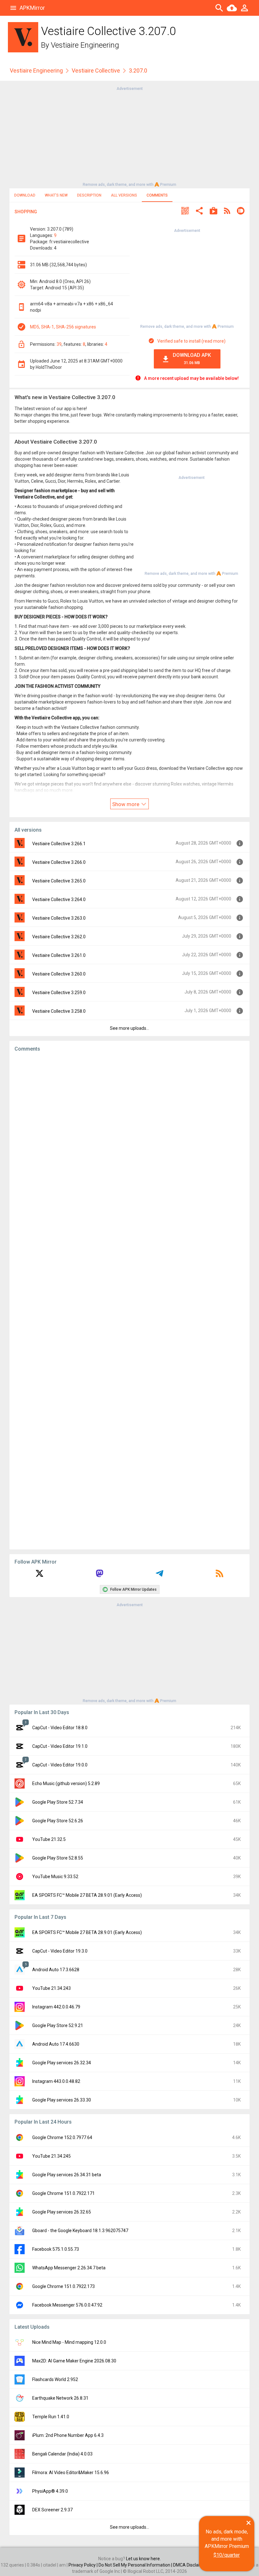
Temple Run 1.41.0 (51, 2417)
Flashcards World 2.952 (55, 2379)
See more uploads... (129, 1028)
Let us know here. (143, 2559)
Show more (126, 804)
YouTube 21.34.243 (51, 1988)
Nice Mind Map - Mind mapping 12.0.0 (69, 2342)
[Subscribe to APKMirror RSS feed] (220, 1576)
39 (59, 344)
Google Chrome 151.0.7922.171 (63, 2193)
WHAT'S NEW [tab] (56, 195)
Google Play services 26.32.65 (62, 2212)
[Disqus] (129, 1301)
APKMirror (32, 8)
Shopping (26, 212)
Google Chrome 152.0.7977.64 (62, 2137)
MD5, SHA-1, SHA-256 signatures (63, 327)
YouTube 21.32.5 (49, 1839)
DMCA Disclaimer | (192, 2565)
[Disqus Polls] (129, 1137)
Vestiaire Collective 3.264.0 (59, 899)
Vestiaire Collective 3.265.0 (59, 881)
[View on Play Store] (214, 212)
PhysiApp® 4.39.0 (50, 2491)
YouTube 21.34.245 (51, 2156)
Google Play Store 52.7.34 (58, 1802)
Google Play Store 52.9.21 (58, 2025)
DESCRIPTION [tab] (89, 195)
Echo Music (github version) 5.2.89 (66, 1783)
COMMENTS (157, 195)
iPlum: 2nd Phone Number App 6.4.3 (68, 2435)
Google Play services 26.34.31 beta (67, 2175)
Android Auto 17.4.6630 (56, 2044)
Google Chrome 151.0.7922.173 (63, 2286)
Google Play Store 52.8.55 (58, 1858)
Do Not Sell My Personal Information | (136, 2565)
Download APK (192, 359)
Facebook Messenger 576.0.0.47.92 (67, 2305)
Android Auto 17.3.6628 (56, 1970)
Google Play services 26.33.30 (62, 2100)
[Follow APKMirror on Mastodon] (99, 1576)
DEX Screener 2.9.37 (52, 2510)
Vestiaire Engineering (85, 45)
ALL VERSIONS (124, 195)
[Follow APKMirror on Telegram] (160, 1576)
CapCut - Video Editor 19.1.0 (60, 1746)
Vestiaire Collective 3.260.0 (59, 974)
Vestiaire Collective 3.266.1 (59, 844)
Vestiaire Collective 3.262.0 (59, 937)
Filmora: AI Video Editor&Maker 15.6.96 (71, 2473)
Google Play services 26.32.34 (62, 2063)
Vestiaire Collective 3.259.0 (59, 993)
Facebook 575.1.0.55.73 (56, 2249)
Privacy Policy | (84, 2565)
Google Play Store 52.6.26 (58, 1821)
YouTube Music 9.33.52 (55, 1877)
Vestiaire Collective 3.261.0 (59, 955)
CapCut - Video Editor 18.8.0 (60, 1728)
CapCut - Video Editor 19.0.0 (60, 1765)
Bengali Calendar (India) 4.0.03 (62, 2454)
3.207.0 (138, 71)
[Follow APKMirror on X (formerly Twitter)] (39, 1576)
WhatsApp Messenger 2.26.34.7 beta (69, 2268)
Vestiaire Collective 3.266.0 (59, 862)
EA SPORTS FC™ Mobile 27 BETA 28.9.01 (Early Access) (87, 1895)
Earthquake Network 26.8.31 (60, 2398)
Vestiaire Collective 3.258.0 (59, 1011)
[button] (185, 212)
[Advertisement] (129, 136)
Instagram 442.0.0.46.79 (56, 2007)
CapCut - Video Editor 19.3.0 (60, 1951)
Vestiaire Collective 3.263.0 (59, 918)
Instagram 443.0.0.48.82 (56, 2081)
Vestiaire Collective (96, 71)
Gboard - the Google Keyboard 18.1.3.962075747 (80, 2231)
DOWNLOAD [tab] (25, 195)
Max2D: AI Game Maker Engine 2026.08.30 (74, 2361)
